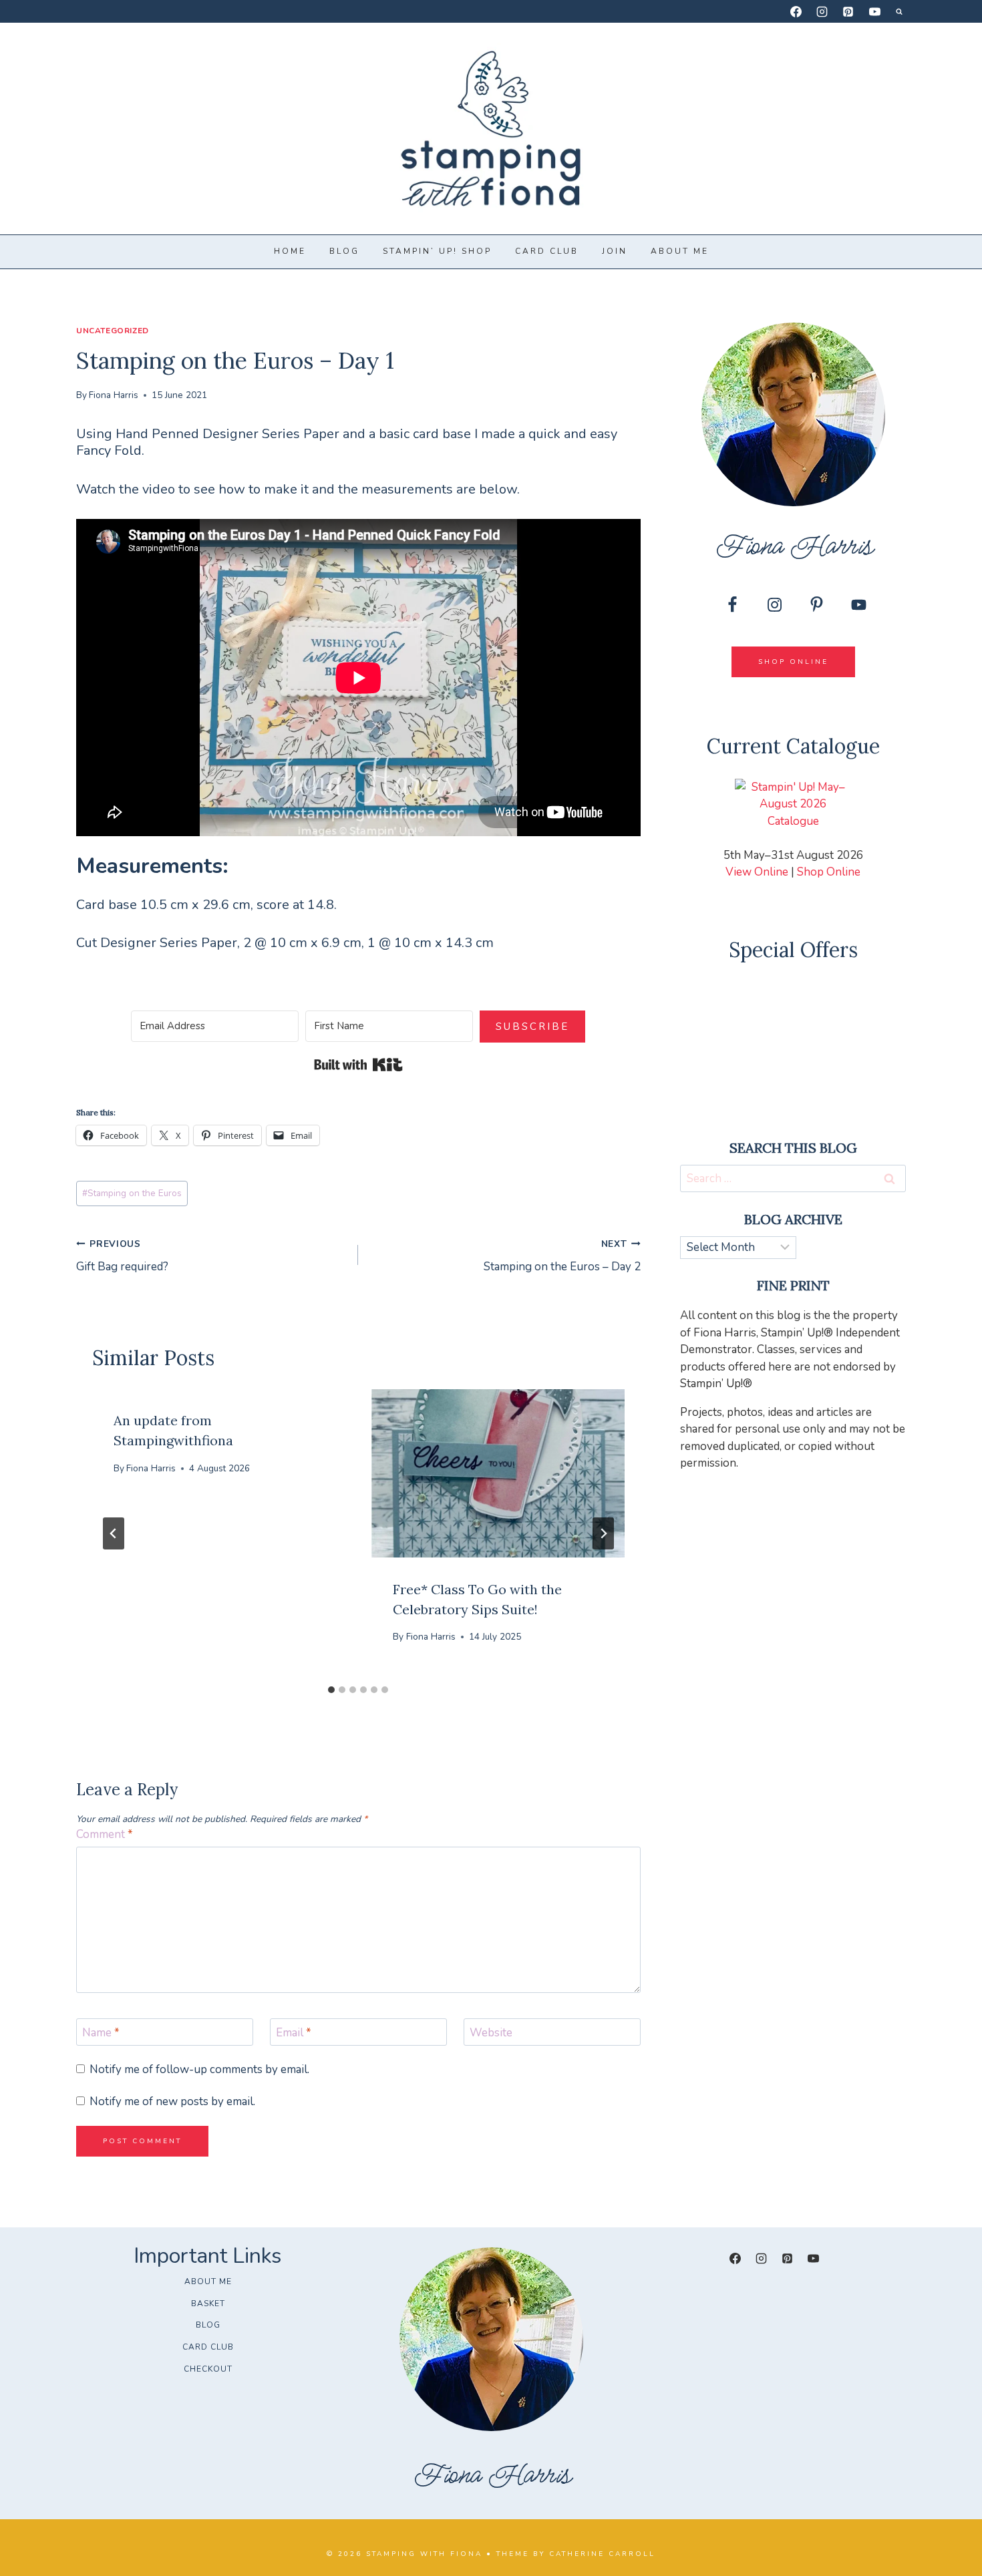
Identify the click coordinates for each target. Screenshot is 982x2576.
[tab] (331, 1690)
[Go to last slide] (114, 1533)
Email (294, 2033)
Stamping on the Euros (132, 1193)
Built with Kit (358, 1065)
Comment (105, 1835)
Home (290, 251)
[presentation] (498, 1473)
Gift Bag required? (122, 1256)
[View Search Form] (899, 11)
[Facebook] (796, 11)
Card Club (547, 251)
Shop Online (829, 872)
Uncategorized (113, 331)
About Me (680, 251)
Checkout (208, 2369)
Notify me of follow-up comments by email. (199, 2070)
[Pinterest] (848, 11)
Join (615, 251)
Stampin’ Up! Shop (437, 251)
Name (101, 2033)
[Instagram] (822, 11)
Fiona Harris (114, 395)
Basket (208, 2304)
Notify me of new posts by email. (172, 2102)
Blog (344, 251)
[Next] (603, 1533)
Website (491, 2033)
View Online (757, 872)
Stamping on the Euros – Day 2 (562, 1256)
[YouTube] (874, 11)
